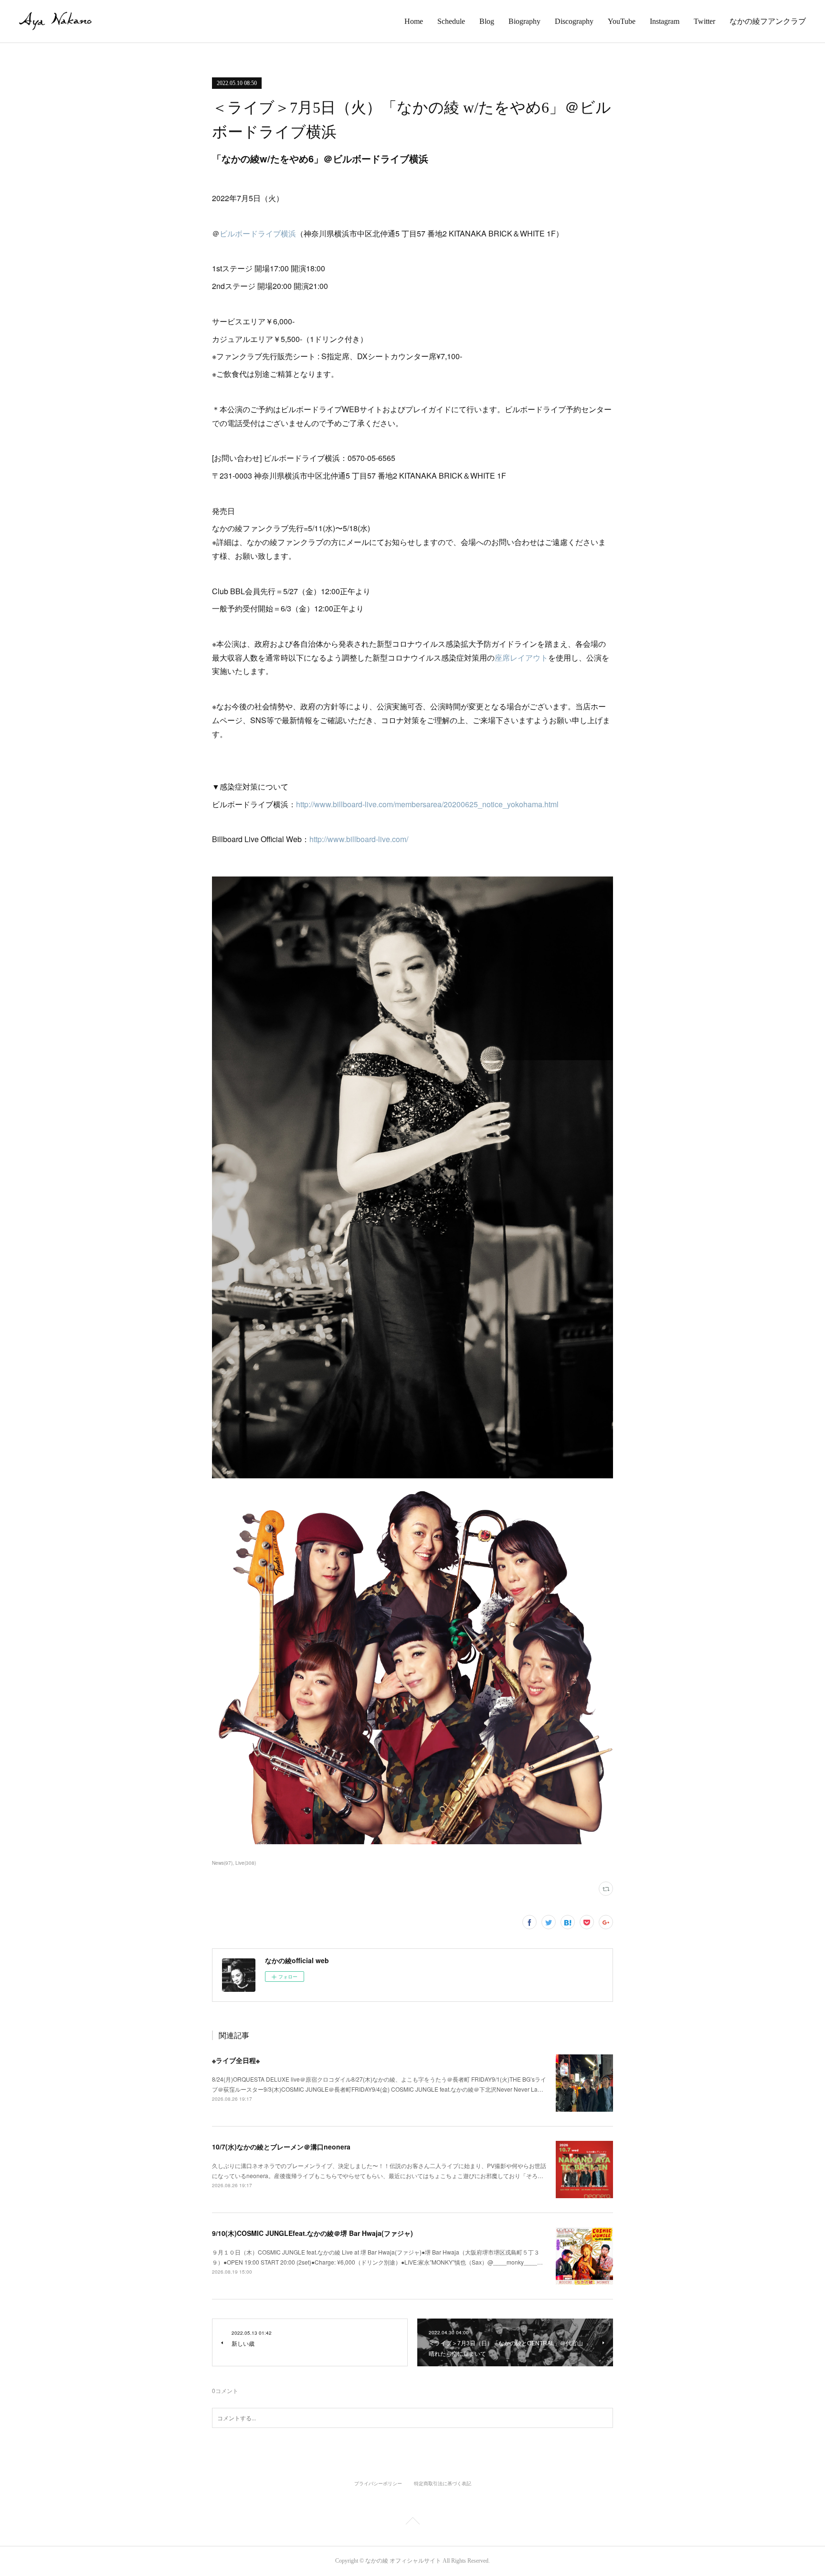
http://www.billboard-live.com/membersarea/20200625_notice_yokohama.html (427, 804)
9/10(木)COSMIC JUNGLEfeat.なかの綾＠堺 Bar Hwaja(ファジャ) (312, 2233)
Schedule (451, 21)
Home (414, 21)
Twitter (704, 21)
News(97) (222, 1863)
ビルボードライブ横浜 (258, 233)
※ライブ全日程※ (236, 2060)
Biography (524, 21)
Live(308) (246, 1863)
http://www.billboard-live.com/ (359, 839)
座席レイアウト (521, 657)
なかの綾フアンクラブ (768, 21)
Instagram (665, 21)
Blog (487, 21)
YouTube (622, 21)
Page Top (412, 2523)
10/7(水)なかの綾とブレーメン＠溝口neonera (281, 2147)
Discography (574, 21)
